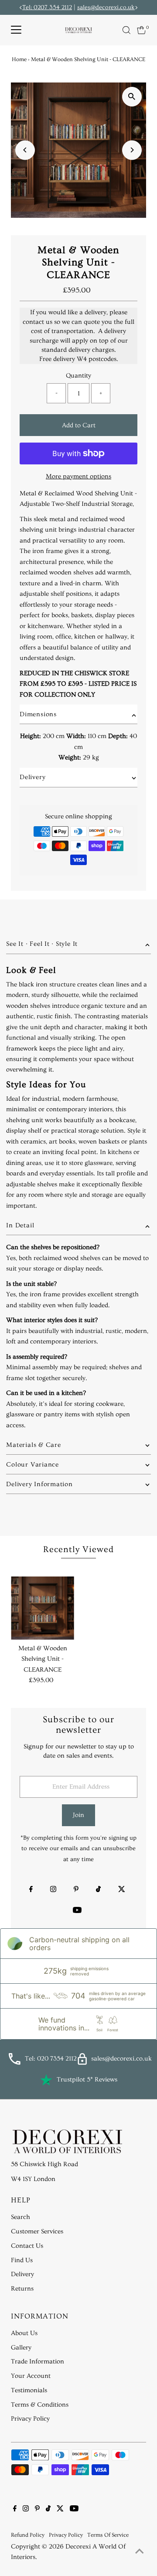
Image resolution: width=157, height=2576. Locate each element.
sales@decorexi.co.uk (106, 7)
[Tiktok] (98, 1890)
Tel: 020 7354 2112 (51, 2059)
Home (19, 59)
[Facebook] (31, 1890)
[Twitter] (122, 1890)
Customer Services (37, 2231)
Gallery (21, 2348)
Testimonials (29, 2390)
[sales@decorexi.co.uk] (82, 2063)
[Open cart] (142, 30)
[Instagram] (53, 1890)
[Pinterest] (76, 1890)
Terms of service (108, 2535)
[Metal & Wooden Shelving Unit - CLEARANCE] (43, 1608)
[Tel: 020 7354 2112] (14, 2063)
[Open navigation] (16, 30)
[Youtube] (77, 1911)
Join (78, 1815)
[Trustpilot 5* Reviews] (46, 2080)
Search (20, 2217)
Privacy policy (66, 2535)
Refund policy (28, 2535)
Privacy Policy (30, 2419)
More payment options (78, 476)
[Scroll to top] (140, 2552)
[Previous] (25, 150)
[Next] (132, 150)
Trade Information (38, 2361)
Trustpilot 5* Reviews (87, 2080)
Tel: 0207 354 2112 (47, 7)
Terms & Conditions (40, 2405)
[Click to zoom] (132, 97)
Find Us (22, 2260)
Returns (22, 2289)
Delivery (22, 2274)
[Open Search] (126, 30)
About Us (24, 2333)
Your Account (31, 2376)
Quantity (78, 376)
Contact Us (27, 2246)
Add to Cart (79, 425)
